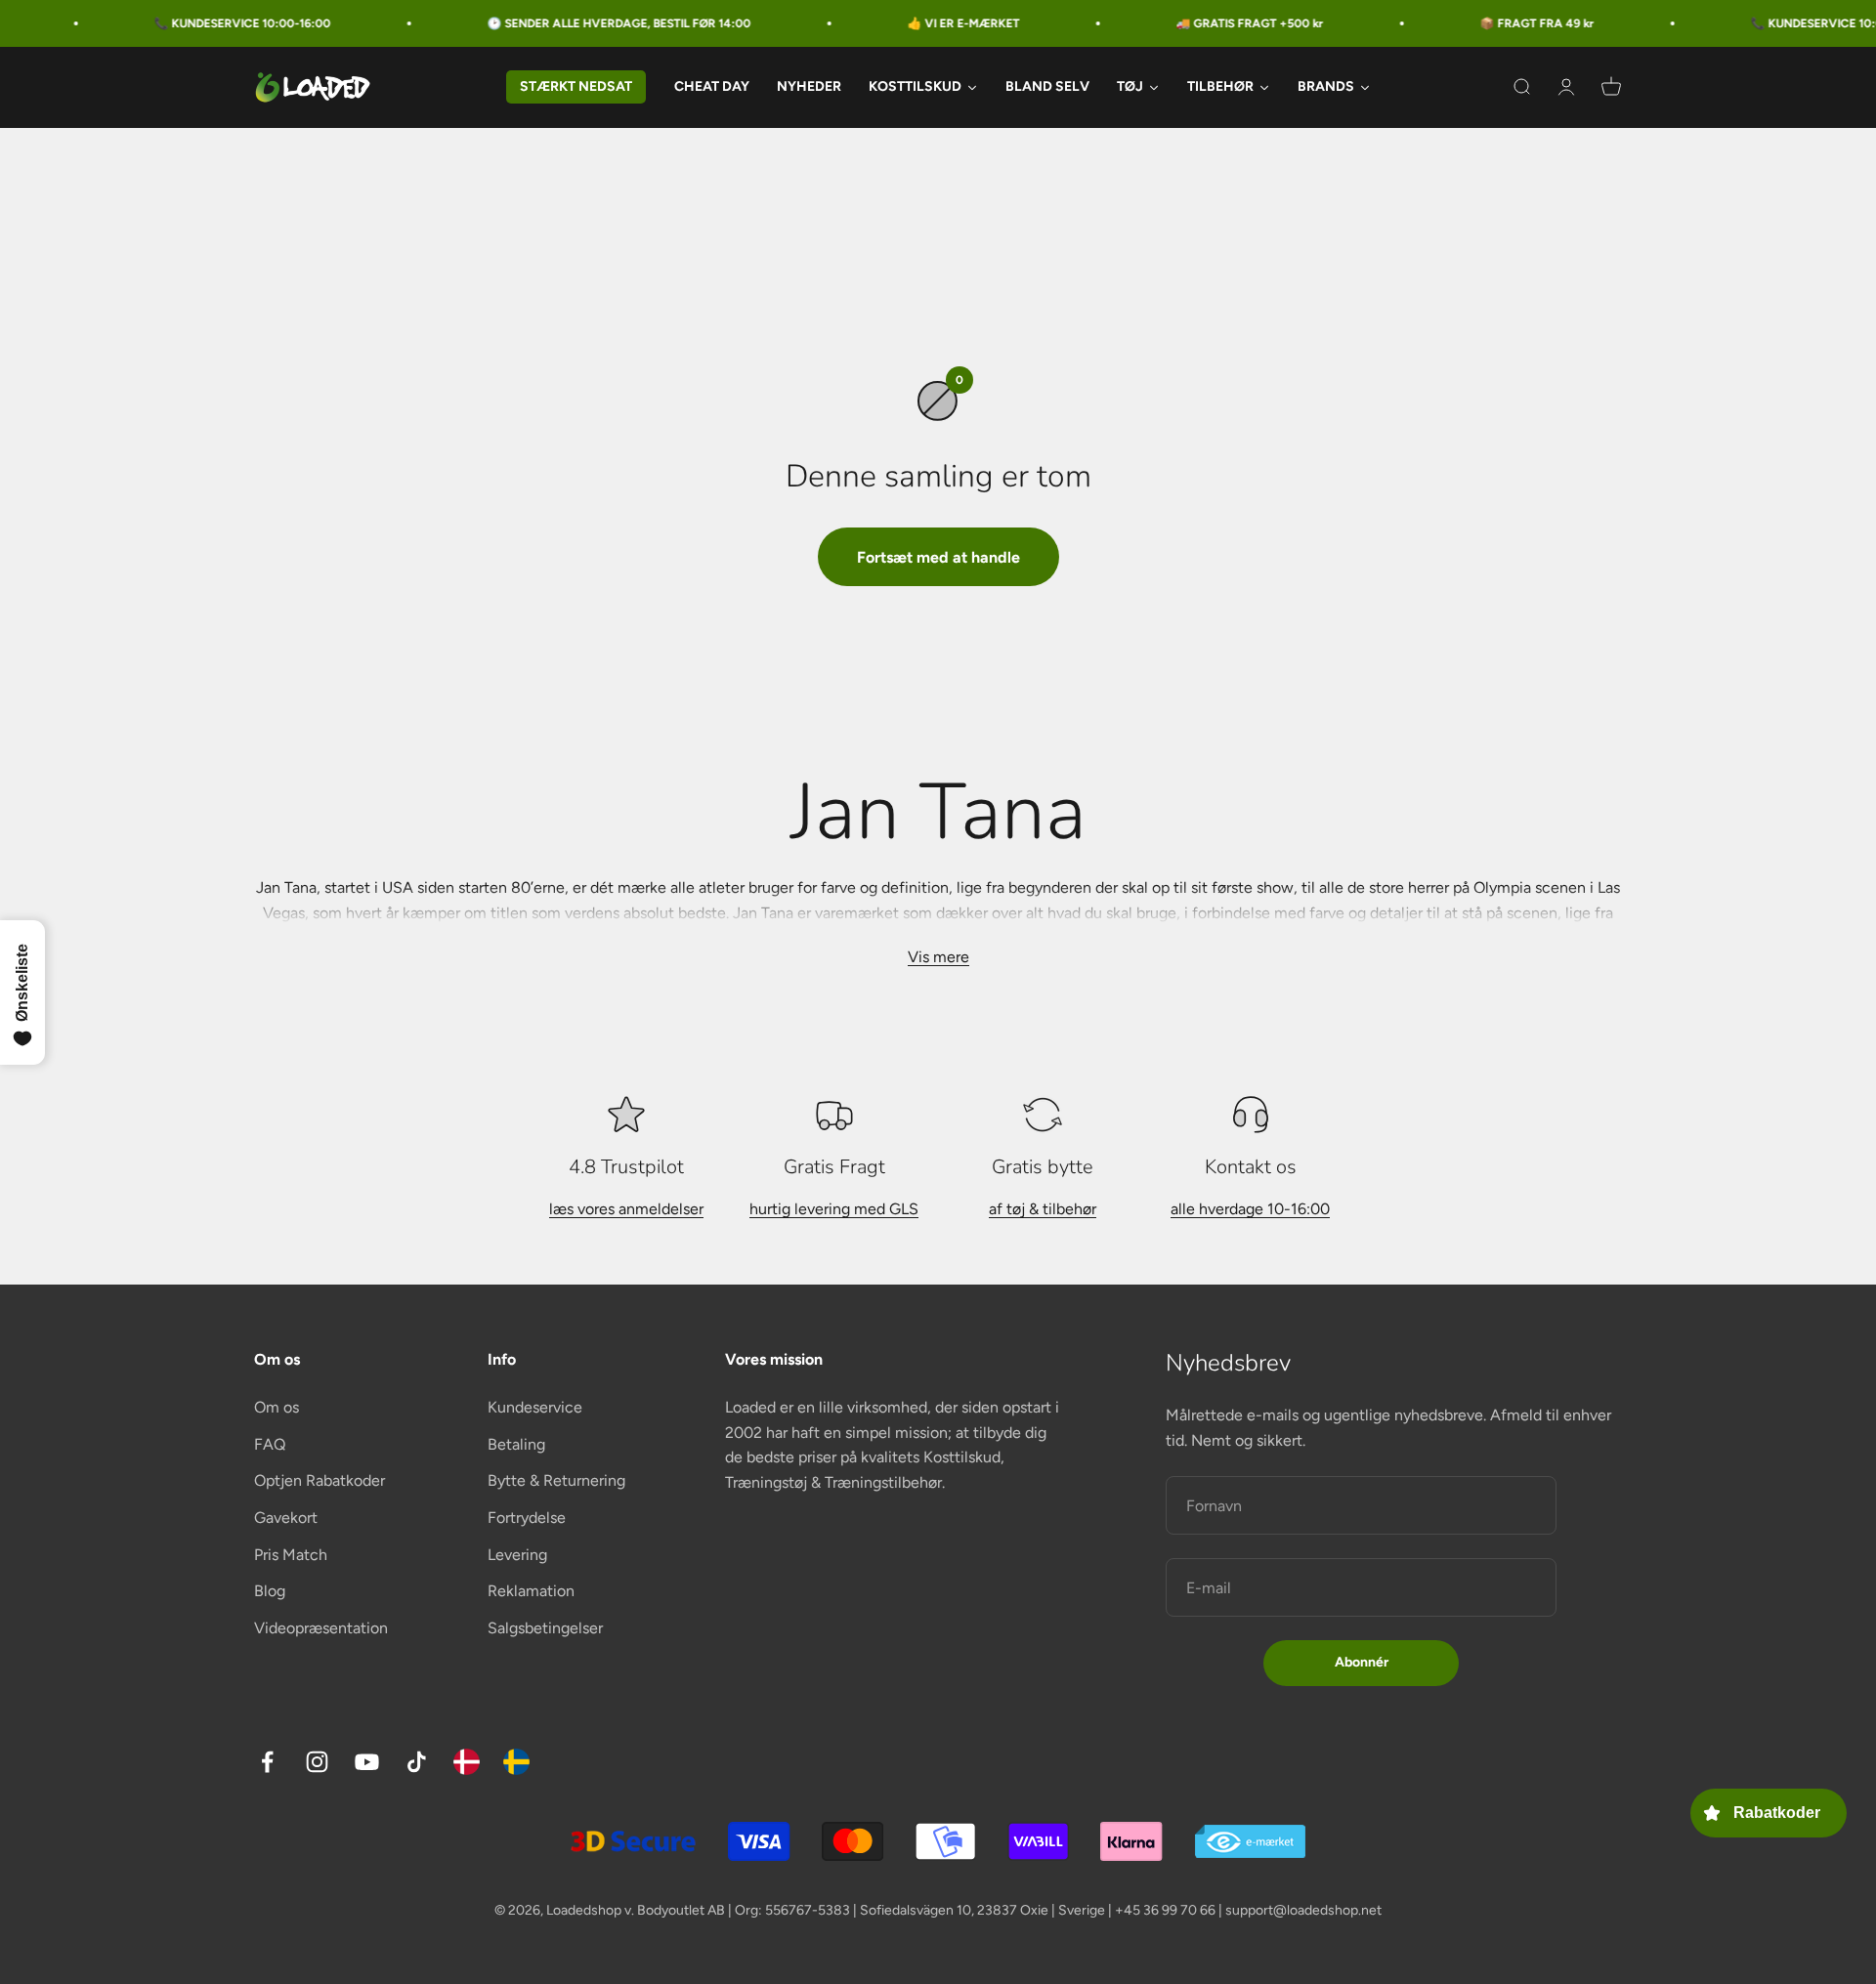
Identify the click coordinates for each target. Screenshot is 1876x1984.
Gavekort (286, 1518)
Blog (270, 1591)
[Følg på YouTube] (367, 1762)
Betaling (516, 1444)
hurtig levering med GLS (834, 1209)
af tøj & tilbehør (1043, 1209)
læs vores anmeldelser (626, 1209)
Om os (277, 1407)
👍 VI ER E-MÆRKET (918, 23)
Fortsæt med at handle (938, 557)
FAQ (270, 1444)
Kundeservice (535, 1407)
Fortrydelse (527, 1518)
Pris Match (291, 1555)
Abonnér (1362, 1662)
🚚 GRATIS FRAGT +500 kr (1204, 23)
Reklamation (531, 1591)
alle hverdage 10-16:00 (1250, 1209)
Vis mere (938, 957)
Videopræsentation (321, 1628)
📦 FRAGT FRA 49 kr (1492, 23)
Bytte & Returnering (556, 1480)
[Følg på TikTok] (417, 1762)
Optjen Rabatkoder (320, 1480)
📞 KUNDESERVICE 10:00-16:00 (197, 23)
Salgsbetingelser (545, 1628)
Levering (517, 1555)
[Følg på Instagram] (317, 1762)
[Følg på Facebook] (267, 1762)
